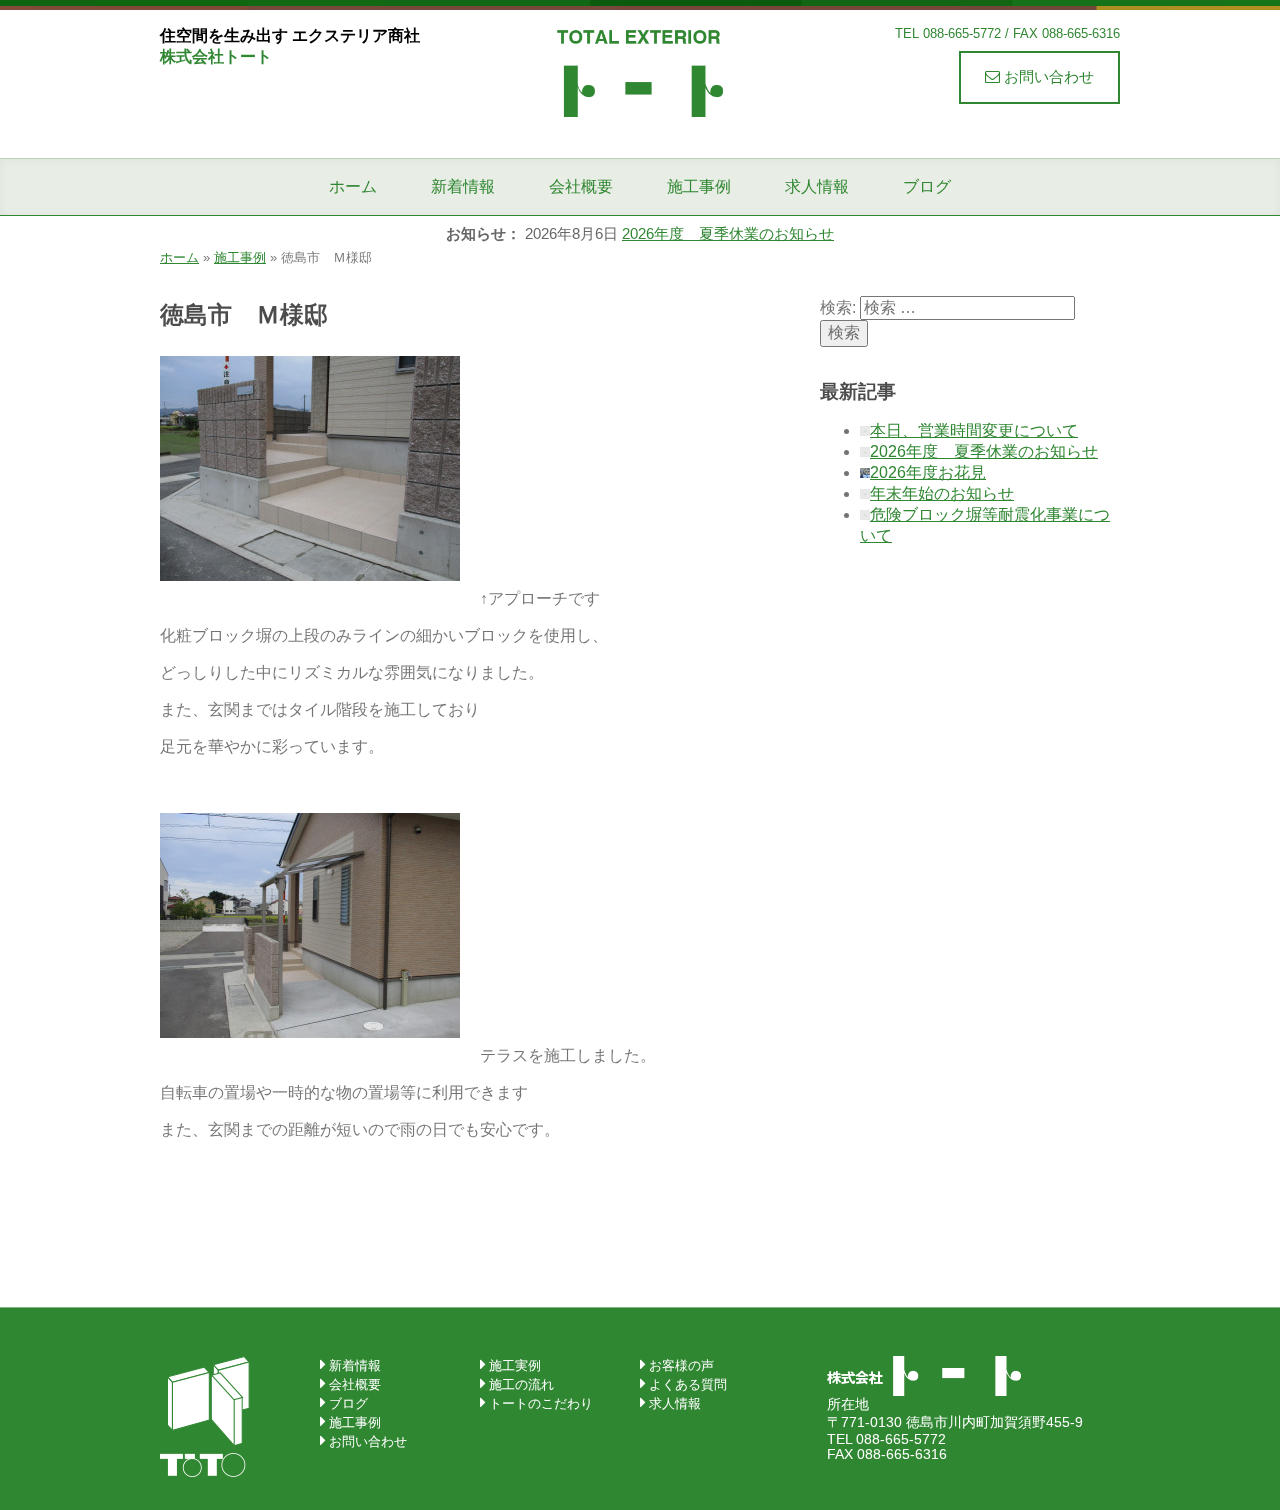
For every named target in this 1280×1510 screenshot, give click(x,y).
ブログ (927, 186)
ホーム (353, 186)
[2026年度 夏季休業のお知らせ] (865, 451)
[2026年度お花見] (865, 472)
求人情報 (817, 186)
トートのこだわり (541, 1403)
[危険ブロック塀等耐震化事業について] (865, 514)
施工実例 (515, 1365)
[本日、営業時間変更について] (865, 430)
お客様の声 (681, 1365)
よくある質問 (688, 1384)
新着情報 (463, 186)
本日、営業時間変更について (974, 430)
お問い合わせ (1047, 76)
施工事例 (699, 186)
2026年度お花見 (928, 472)
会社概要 (581, 186)
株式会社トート (640, 72)
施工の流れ (521, 1384)
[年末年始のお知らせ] (865, 493)
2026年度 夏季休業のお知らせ (728, 233)
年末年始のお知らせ (942, 493)
